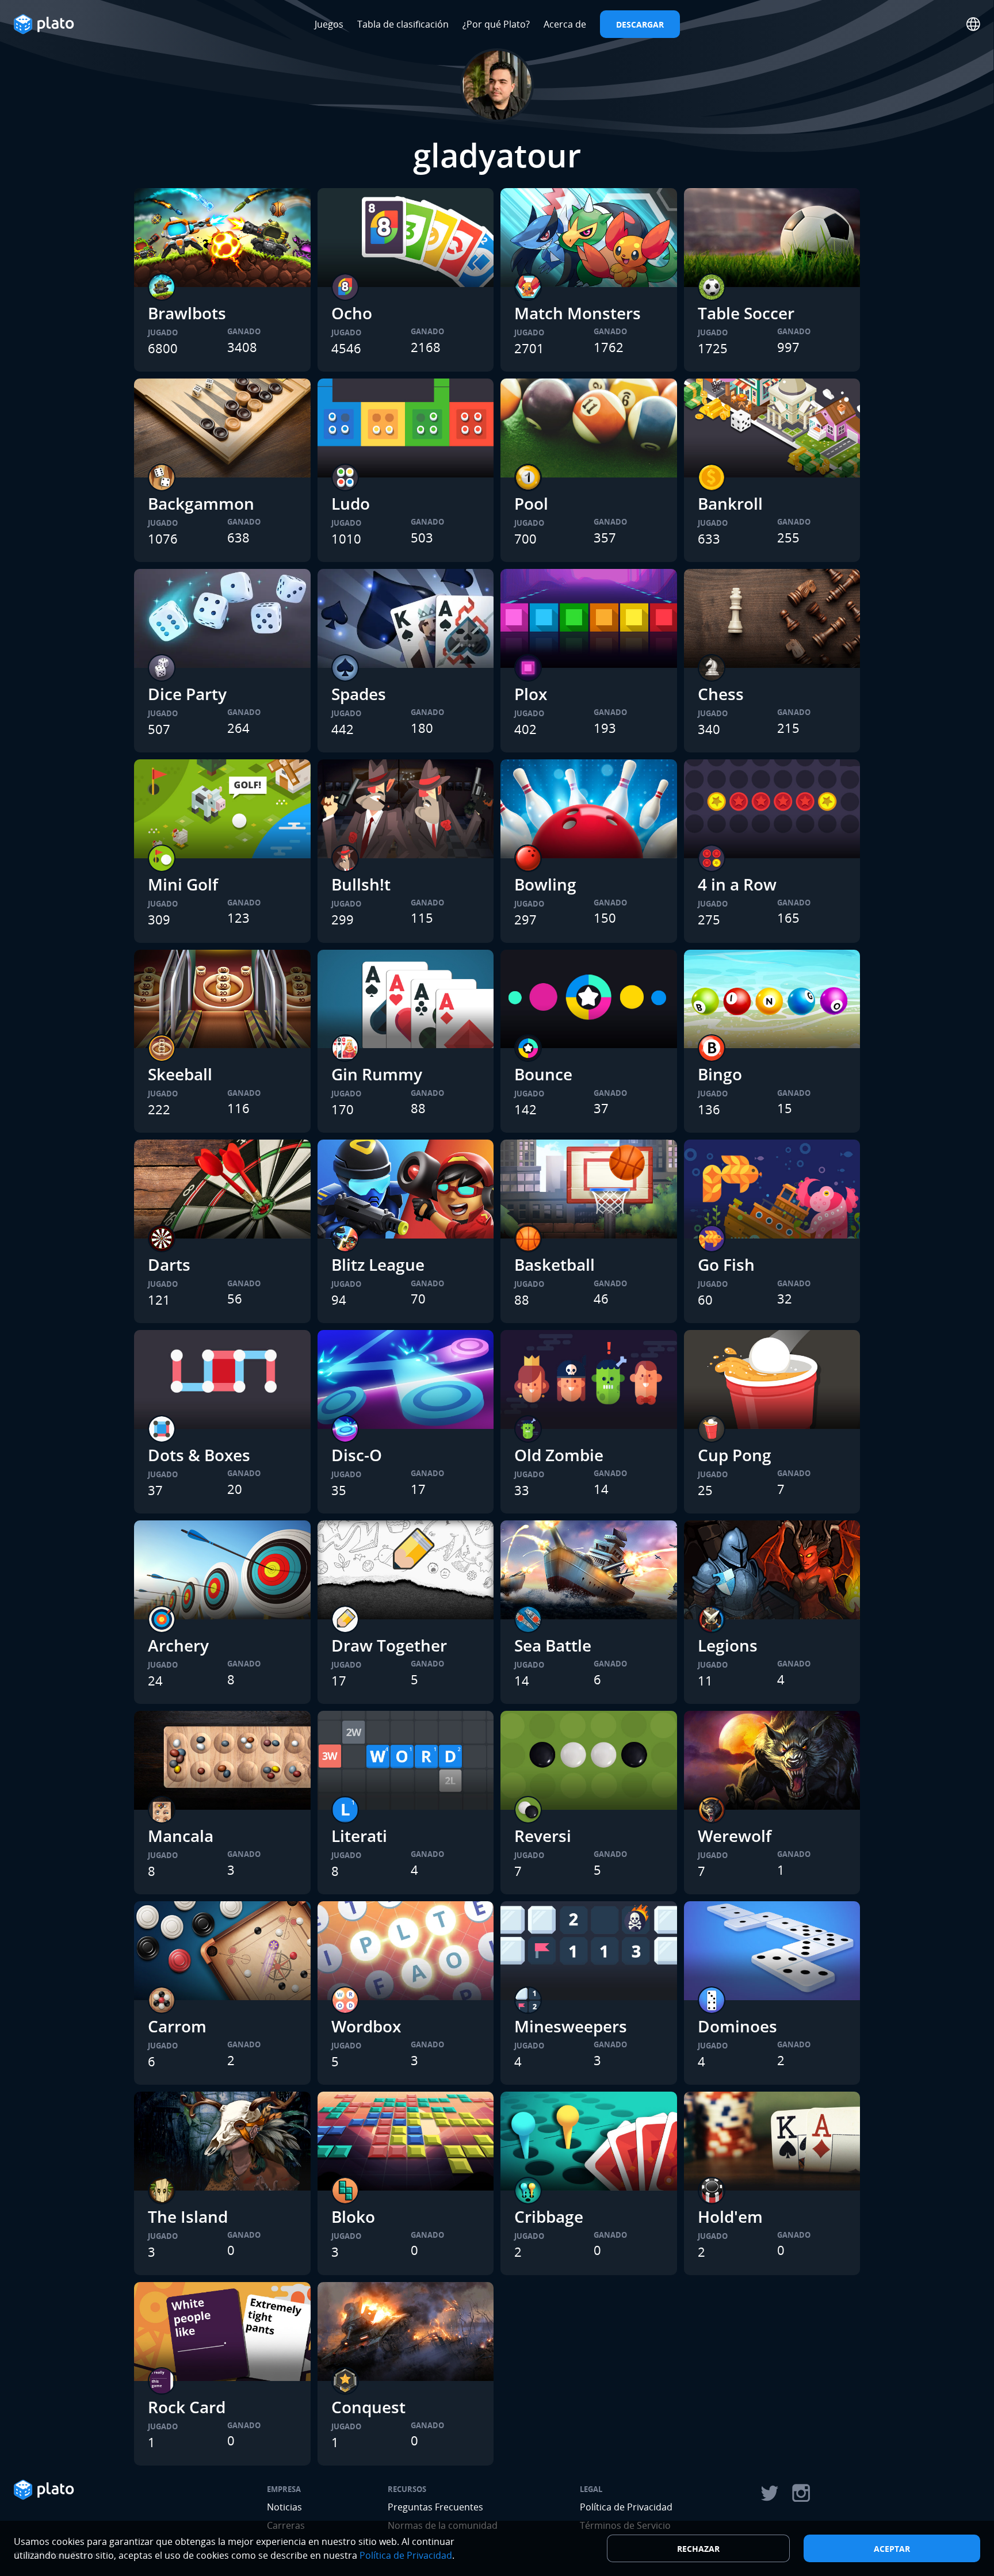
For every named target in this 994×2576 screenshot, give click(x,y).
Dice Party (187, 694)
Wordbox (366, 2026)
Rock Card (187, 2407)
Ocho (352, 313)
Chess (721, 694)
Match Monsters (578, 313)
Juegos (329, 24)
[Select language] (973, 24)
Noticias (284, 2507)
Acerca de (565, 24)
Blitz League (378, 1264)
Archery (178, 1645)
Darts (169, 1264)
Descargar (640, 24)
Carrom (177, 2026)
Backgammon (201, 503)
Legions (728, 1645)
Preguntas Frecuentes (435, 2507)
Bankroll (730, 503)
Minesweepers (571, 2026)
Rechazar (698, 2549)
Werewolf (735, 1836)
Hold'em (730, 2216)
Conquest (368, 2407)
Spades (359, 694)
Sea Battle (553, 1645)
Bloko (353, 2216)
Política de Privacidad (626, 2507)
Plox (531, 694)
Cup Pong (735, 1455)
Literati (359, 1836)
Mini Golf (183, 884)
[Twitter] (769, 2493)
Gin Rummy (377, 1074)
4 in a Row (737, 884)
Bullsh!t (361, 884)
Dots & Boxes (199, 1455)
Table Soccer (746, 313)
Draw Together (389, 1645)
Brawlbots (187, 313)
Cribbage (549, 2216)
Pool (531, 503)
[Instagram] (801, 2493)
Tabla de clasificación (403, 24)
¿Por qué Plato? (496, 24)
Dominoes (737, 2026)
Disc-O (357, 1455)
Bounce (543, 1074)
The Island (188, 2216)
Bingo (720, 1074)
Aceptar (892, 2549)
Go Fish (726, 1264)
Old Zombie (559, 1455)
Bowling (545, 884)
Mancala (181, 1836)
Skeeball (180, 1074)
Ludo (351, 503)
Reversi (543, 1836)
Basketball (555, 1264)
